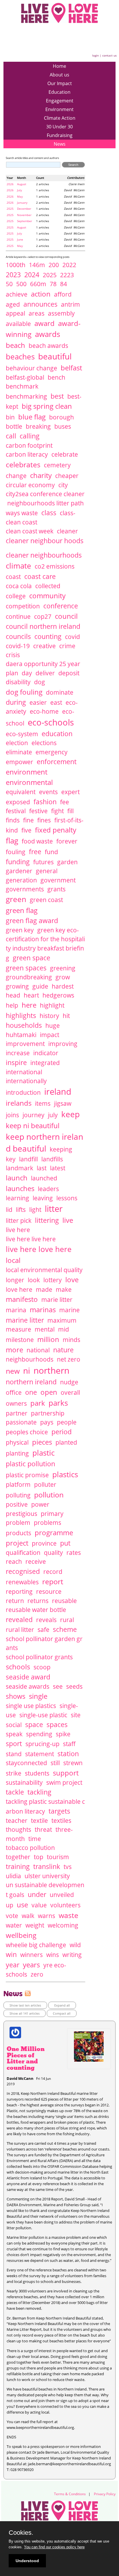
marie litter (57, 1300)
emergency (52, 752)
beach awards (48, 346)
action (41, 294)
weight (35, 1925)
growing (17, 986)
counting (48, 636)
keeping (61, 1149)
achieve (17, 294)
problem (18, 1523)
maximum (62, 1320)
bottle (14, 426)
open (49, 1392)
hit (66, 1016)
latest (58, 1168)
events (48, 792)
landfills (52, 1159)
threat (43, 1829)
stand (14, 1754)
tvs (68, 1867)
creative (44, 646)
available (18, 324)
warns (47, 1916)
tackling (39, 1792)
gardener (19, 871)
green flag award (32, 920)
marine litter (25, 1320)
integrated (45, 1063)
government (58, 880)
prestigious (22, 1514)
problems (48, 1523)
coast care (40, 576)
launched (44, 1178)
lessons (67, 1198)
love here (19, 1289)
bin (10, 417)
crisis (13, 655)
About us (59, 75)
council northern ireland (43, 626)
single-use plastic (43, 1715)
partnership (48, 1413)
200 (54, 265)
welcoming (63, 1925)
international (24, 1072)
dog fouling (24, 692)
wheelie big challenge (36, 1945)
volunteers (65, 1905)
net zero (69, 1359)
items (43, 1103)
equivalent (21, 792)
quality (53, 1553)
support (66, 1773)
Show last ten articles (25, 2005)
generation (21, 880)
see (58, 1686)
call (11, 436)
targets (59, 1811)
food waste (37, 841)
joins (12, 1115)
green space (31, 958)
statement (40, 1754)
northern (51, 1370)
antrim (70, 304)
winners (31, 1955)
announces (40, 304)
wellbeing (21, 1935)
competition (23, 606)
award (44, 323)
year (13, 1965)
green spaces (26, 968)
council (66, 616)
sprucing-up (42, 1744)
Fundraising (60, 135)
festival (16, 811)
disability (18, 682)
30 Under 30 (59, 127)
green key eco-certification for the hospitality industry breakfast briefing (45, 944)
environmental (29, 782)
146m (37, 265)
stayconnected (26, 1763)
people (67, 1422)
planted (66, 1442)
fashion (45, 802)
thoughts (18, 1829)
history (49, 1016)
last (42, 1168)
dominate (60, 692)
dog (40, 682)
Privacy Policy (105, 2494)
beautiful (55, 356)
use (22, 1905)
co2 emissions (55, 566)
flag (12, 841)
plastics (65, 1474)
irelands (19, 1103)
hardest (63, 986)
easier (38, 702)
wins (53, 1955)
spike (63, 1734)
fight (57, 811)
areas (37, 313)
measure (18, 1329)
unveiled (62, 1895)
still (55, 1763)
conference (61, 606)
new (13, 1371)
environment (27, 772)
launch (17, 1178)
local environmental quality (44, 1270)
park (38, 1403)
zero (37, 1974)
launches (20, 1188)
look (34, 1280)
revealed (19, 1619)
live (68, 1220)
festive (38, 811)
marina (16, 1310)
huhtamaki (21, 1035)
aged (13, 304)
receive (36, 1561)
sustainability (24, 1782)
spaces (57, 1724)
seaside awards (28, 1686)
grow (63, 977)
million (48, 1339)
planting (17, 1453)
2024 (32, 275)
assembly (61, 313)
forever (67, 841)
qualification (23, 1553)
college (16, 596)
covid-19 (18, 646)
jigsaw (63, 1103)
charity (41, 475)
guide (40, 986)
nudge (69, 1382)
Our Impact (60, 83)
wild (75, 1945)
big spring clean (47, 406)
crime (67, 646)
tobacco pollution (30, 1848)
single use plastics (31, 1706)
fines (44, 820)
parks (58, 1403)
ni (27, 1371)
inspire (16, 1062)
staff (69, 1744)
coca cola (19, 586)
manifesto (22, 1299)
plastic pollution (30, 1464)
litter (54, 1209)
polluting (18, 1495)
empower (19, 762)
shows (16, 1696)
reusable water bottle (36, 1610)
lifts (21, 1210)
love (72, 1279)
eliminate (19, 752)
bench (56, 377)
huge (53, 1025)
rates (74, 1553)
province (44, 1543)
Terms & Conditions (70, 2494)
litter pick (19, 1220)
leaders (48, 1189)
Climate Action (60, 118)
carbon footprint (29, 445)
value (39, 1905)
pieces (42, 1442)
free (35, 852)
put (65, 1543)
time (35, 1839)
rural (67, 1620)
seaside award (28, 1677)
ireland (58, 1091)
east (56, 702)
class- (68, 513)
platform (18, 1484)
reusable (64, 1601)
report (53, 1581)
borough (62, 417)
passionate (21, 1422)
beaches (20, 357)
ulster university (47, 1876)
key (11, 1159)
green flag (22, 910)
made (44, 1289)
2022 (69, 265)
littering (47, 1220)
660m (38, 284)
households (24, 1025)
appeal (15, 313)
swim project (64, 1782)
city (63, 485)
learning (17, 1198)
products (18, 1533)
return (15, 1601)
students (37, 1773)
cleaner (67, 531)
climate (18, 566)
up (10, 1905)
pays (47, 1422)
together (18, 1857)
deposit (69, 673)
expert (70, 792)
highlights (21, 1015)
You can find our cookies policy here (54, 2547)
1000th (16, 265)
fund (51, 852)
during (16, 702)
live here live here (31, 1239)
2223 (67, 275)
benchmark (22, 386)
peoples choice (27, 1432)
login (95, 55)
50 (9, 284)
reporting (19, 1591)
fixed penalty (56, 830)
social (14, 1725)
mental (45, 1329)
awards (48, 334)
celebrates (23, 464)
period (62, 1432)
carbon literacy (27, 454)
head (13, 995)
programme (54, 1532)
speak (14, 1734)
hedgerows (58, 995)
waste (68, 1915)
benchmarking (26, 396)
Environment (59, 109)
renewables (22, 1582)
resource (49, 1591)
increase (18, 1053)
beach (15, 345)
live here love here (39, 1249)
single (38, 1696)
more (14, 1350)
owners (16, 1403)
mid (64, 1329)
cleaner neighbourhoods (44, 555)
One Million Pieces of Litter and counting (26, 2058)
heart (31, 995)
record (53, 1572)
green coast (46, 900)
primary (52, 1514)
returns (38, 1601)
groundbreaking (29, 977)
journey (34, 1115)
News (60, 144)
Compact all (62, 2013)
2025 (50, 275)
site (76, 1715)
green (16, 899)
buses (63, 426)
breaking (38, 426)
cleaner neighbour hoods (45, 541)
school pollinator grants (39, 1657)
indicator (46, 1053)
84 (64, 284)
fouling (16, 852)
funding (18, 862)
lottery (53, 1280)
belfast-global (25, 377)
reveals (46, 1620)
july (53, 1115)
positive (17, 1504)
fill (70, 811)
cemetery (57, 465)
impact (50, 1035)
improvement (25, 1044)
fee (65, 802)
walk (28, 1916)
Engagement (60, 101)
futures (43, 862)
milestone (20, 1340)
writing (72, 1955)
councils (18, 636)
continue (18, 616)
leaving (43, 1198)
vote (12, 1916)
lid (9, 1210)
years (31, 1965)
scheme (65, 1629)
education (57, 734)
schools (18, 1667)
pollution (49, 1495)
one (31, 1392)
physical (17, 1442)
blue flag (32, 417)
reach (14, 1561)
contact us (109, 55)
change (16, 476)
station (68, 1754)
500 (21, 284)
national (38, 1350)
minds (71, 1340)
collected (48, 586)
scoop (42, 1667)
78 (53, 284)
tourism (58, 1857)
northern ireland (31, 1382)
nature (63, 1350)
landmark (19, 1168)
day (27, 673)
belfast (71, 368)
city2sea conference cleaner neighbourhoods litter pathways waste (45, 503)
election (17, 743)
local (13, 1260)
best (57, 396)
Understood (27, 2561)
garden (67, 862)
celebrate (65, 454)
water (14, 1925)
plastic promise (27, 1475)
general (47, 871)
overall (70, 1392)
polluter (45, 1484)
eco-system (22, 734)
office (14, 1392)
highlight (52, 1005)
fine (28, 820)
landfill (28, 1159)
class (49, 513)
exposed (18, 802)
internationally (26, 1081)
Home (59, 66)
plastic (43, 1453)
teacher (17, 1821)
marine (69, 1310)
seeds (74, 1686)
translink (47, 1866)
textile (39, 1821)
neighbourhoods (30, 1359)
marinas (43, 1309)
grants (56, 889)
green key (20, 930)
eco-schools (51, 722)
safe (43, 1630)
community (47, 596)
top (39, 1857)
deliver (45, 673)
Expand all (62, 2005)
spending (39, 1734)
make (64, 1289)
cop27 (43, 616)
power (40, 1504)
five (26, 830)
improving (63, 1044)
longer (15, 1280)
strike (14, 1773)
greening (63, 968)
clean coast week (30, 531)
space (34, 1724)
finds (13, 820)
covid (72, 637)
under (37, 1894)
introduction (23, 1092)
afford (63, 294)
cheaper (67, 476)
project (17, 1543)
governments (25, 889)
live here (18, 1230)
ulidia (13, 1876)
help (12, 1005)
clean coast (22, 522)
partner (17, 1413)
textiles (61, 1821)
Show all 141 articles (25, 2013)
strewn (73, 1763)
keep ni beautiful (33, 1125)
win (11, 1954)
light (35, 1210)
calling (30, 436)
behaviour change (31, 368)
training (18, 1866)
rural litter (20, 1630)
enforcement (57, 762)
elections (44, 743)
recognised (23, 1571)
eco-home (44, 711)
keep (70, 1114)
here (29, 1005)
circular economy (30, 485)
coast (13, 577)
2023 (13, 275)
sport (14, 1743)
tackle (15, 1792)
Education (59, 92)
